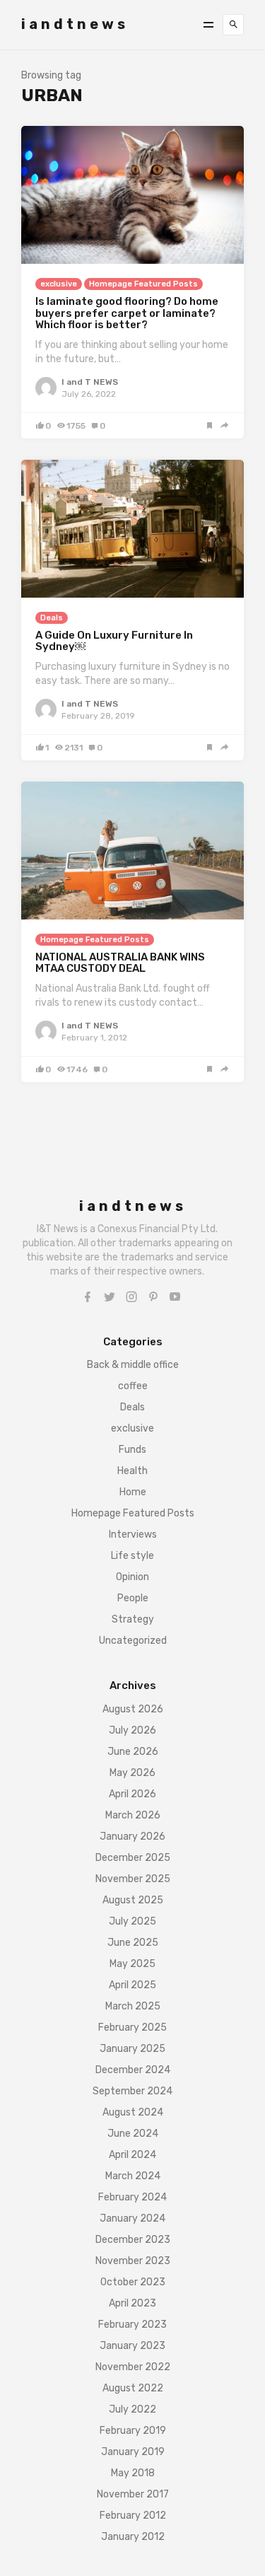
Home (133, 1492)
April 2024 (132, 2155)
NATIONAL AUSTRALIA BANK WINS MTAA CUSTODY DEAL (120, 963)
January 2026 (132, 1837)
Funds (132, 1450)
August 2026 (133, 1709)
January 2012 (133, 2537)
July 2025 (132, 1921)
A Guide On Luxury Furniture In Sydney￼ (114, 641)
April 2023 (132, 2303)
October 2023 (133, 2282)
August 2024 (133, 2112)
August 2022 (133, 2388)
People (133, 1598)
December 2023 (133, 2240)
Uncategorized (133, 1641)
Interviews (133, 1534)
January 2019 (133, 2452)
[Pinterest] (153, 1297)
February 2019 (133, 2431)
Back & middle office (133, 1365)
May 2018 (133, 2473)
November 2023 (133, 2261)
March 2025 (133, 2006)
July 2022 (132, 2409)
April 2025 (132, 1985)
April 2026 (132, 1794)
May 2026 (132, 1773)
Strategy (133, 1619)
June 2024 (133, 2134)
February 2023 (132, 2325)
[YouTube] (175, 1297)
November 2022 (133, 2367)
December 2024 (133, 2070)
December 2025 (133, 1858)
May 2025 (132, 1964)
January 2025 (132, 2049)
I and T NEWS (90, 382)
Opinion (132, 1577)
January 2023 (132, 2346)
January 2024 (132, 2218)
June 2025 (133, 1943)
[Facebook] (88, 1297)
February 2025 (132, 2027)
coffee (133, 1386)
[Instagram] (131, 1297)
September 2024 (132, 2091)
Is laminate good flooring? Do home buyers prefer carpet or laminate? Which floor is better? (127, 313)
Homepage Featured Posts (143, 284)
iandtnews (75, 24)
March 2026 (133, 1815)
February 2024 (132, 2197)
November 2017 (133, 2494)
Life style (132, 1556)
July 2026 (132, 1730)
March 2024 (133, 2176)
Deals (52, 618)
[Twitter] (110, 1297)
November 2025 (133, 1879)
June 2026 (133, 1752)
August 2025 (133, 1900)
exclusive (59, 284)
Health (132, 1471)
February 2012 (133, 2516)
